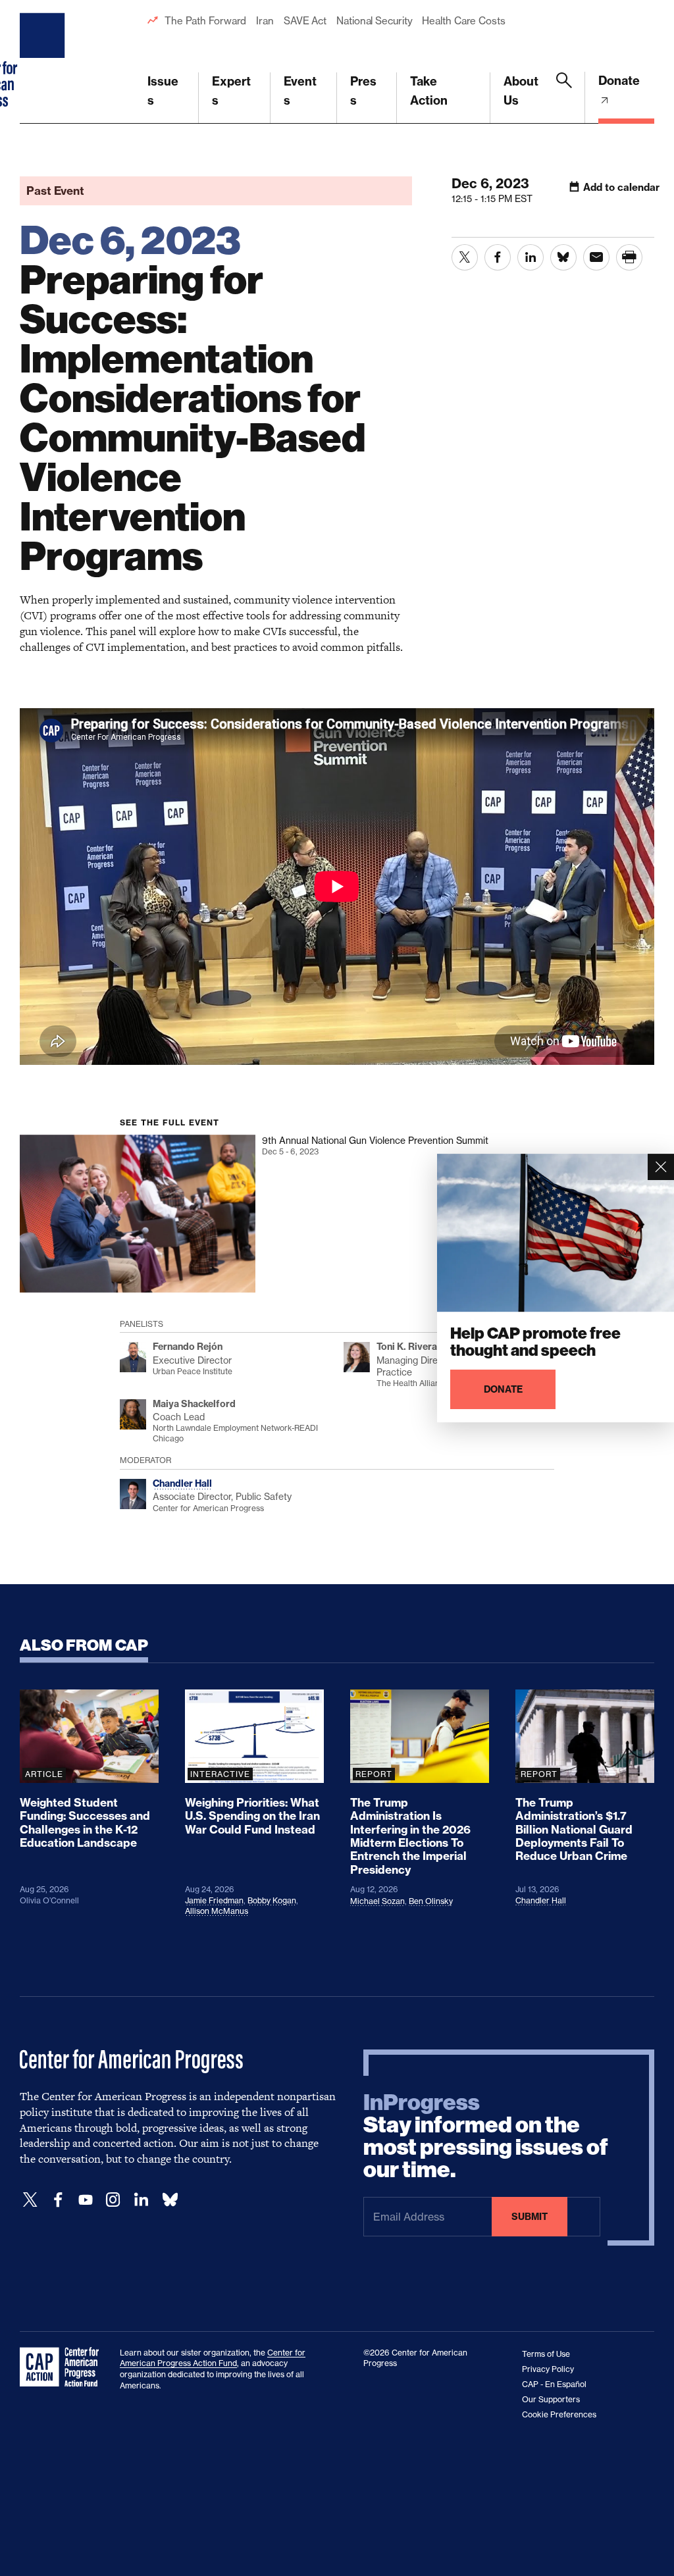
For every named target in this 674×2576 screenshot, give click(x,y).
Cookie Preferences (559, 2414)
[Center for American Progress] (44, 62)
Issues (163, 91)
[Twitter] (30, 2200)
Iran (265, 21)
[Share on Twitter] (465, 257)
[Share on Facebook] (498, 257)
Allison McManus (217, 1911)
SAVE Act (305, 21)
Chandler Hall (541, 1900)
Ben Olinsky (431, 1901)
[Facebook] (58, 2200)
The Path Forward (205, 21)
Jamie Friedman (214, 1900)
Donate (619, 81)
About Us (521, 91)
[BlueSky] (170, 2200)
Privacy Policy (548, 2369)
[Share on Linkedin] (531, 257)
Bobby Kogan (272, 1900)
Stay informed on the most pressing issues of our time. (486, 2136)
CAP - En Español (554, 2384)
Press (363, 91)
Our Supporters (551, 2399)
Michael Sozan (377, 1901)
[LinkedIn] (141, 2200)
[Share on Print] (629, 257)
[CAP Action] (63, 2367)
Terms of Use (546, 2354)
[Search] (564, 98)
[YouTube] (86, 2200)
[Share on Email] (596, 257)
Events (300, 91)
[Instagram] (113, 2200)
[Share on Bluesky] (563, 257)
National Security (374, 21)
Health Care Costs (463, 21)
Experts (231, 91)
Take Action (429, 91)
